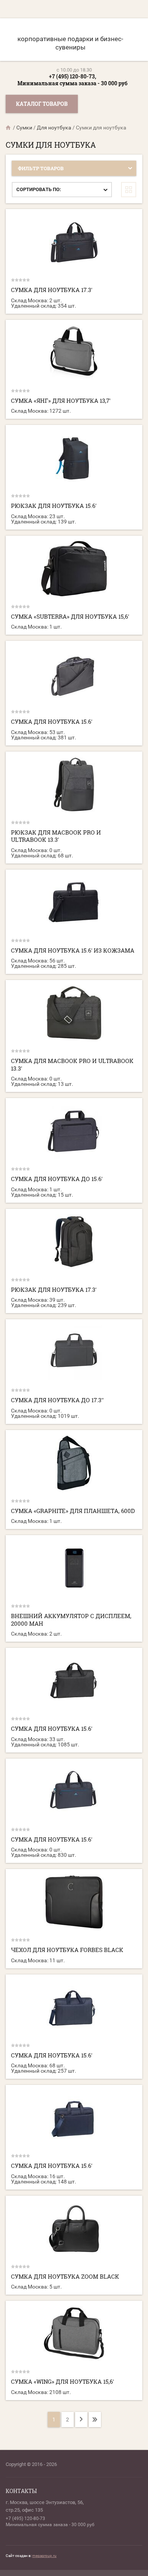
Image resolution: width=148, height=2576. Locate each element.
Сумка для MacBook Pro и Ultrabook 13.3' (72, 1065)
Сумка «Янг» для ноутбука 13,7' (61, 401)
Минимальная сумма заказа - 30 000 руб (72, 83)
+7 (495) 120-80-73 (25, 2519)
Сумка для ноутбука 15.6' (52, 721)
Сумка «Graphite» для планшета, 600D (73, 1511)
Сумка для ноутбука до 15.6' (57, 1179)
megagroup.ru (44, 2556)
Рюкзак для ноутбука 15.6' (54, 506)
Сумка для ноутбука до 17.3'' (57, 1400)
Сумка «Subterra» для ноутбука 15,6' (70, 616)
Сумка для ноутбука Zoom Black (65, 2276)
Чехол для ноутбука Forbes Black (67, 1950)
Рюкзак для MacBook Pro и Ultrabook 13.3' (56, 836)
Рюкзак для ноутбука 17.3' (54, 1290)
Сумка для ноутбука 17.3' (52, 290)
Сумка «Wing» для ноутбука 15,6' (62, 2381)
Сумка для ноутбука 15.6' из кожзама (73, 950)
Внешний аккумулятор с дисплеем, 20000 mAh (71, 1620)
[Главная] (9, 128)
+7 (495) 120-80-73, (72, 76)
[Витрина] (129, 190)
